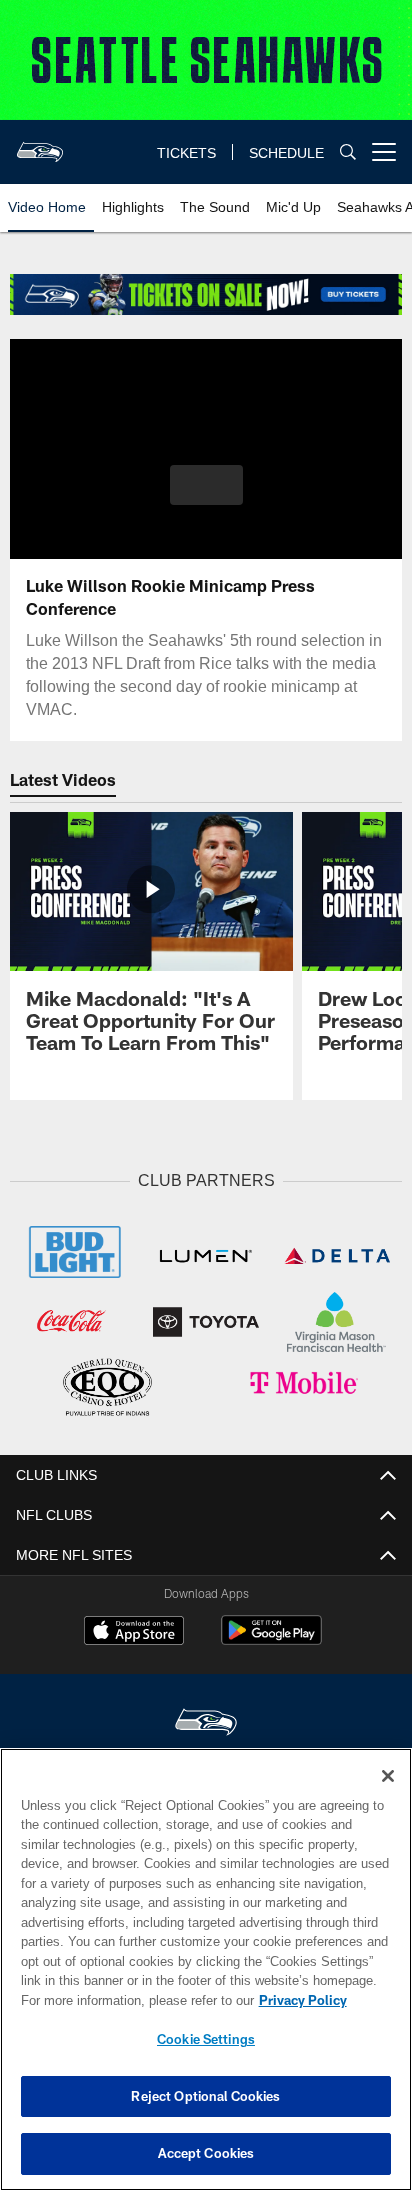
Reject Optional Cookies (205, 2096)
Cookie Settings (206, 2039)
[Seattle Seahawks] (206, 1720)
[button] (206, 497)
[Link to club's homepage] (40, 144)
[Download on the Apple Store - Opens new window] (134, 1630)
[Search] (348, 152)
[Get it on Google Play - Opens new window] (271, 1637)
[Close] (388, 1776)
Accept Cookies (206, 2153)
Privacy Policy (131, 2000)
